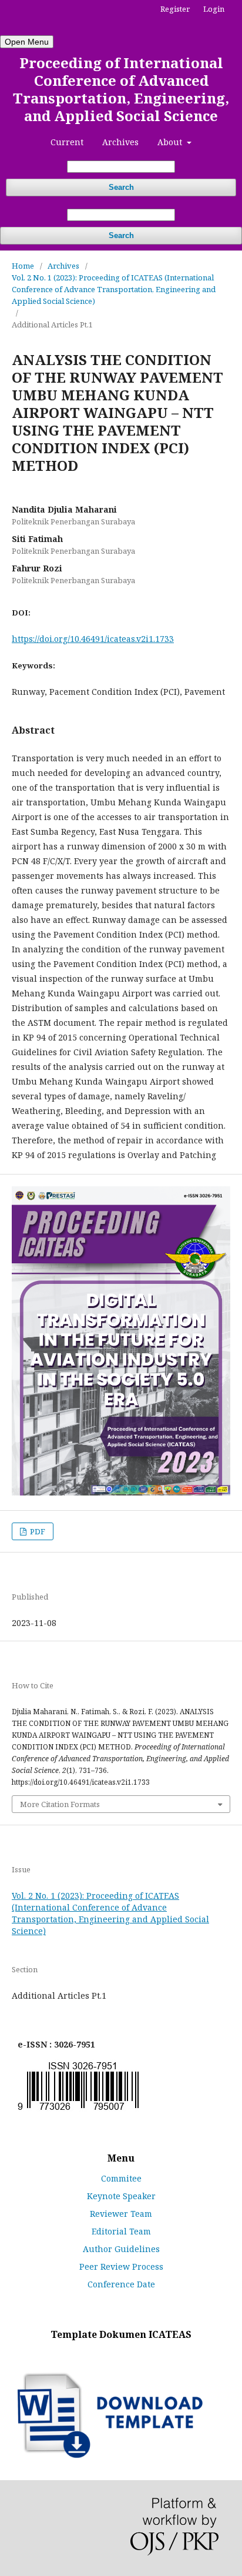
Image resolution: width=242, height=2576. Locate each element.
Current (67, 142)
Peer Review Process (121, 2266)
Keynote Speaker (121, 2196)
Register (175, 9)
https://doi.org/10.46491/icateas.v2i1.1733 (93, 639)
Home (23, 266)
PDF (37, 1531)
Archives (120, 142)
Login (214, 9)
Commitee (121, 2178)
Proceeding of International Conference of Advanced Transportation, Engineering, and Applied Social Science (121, 89)
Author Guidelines (121, 2249)
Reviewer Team (121, 2214)
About (171, 142)
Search (121, 187)
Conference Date (121, 2284)
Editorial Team (121, 2231)
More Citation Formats (60, 1804)
